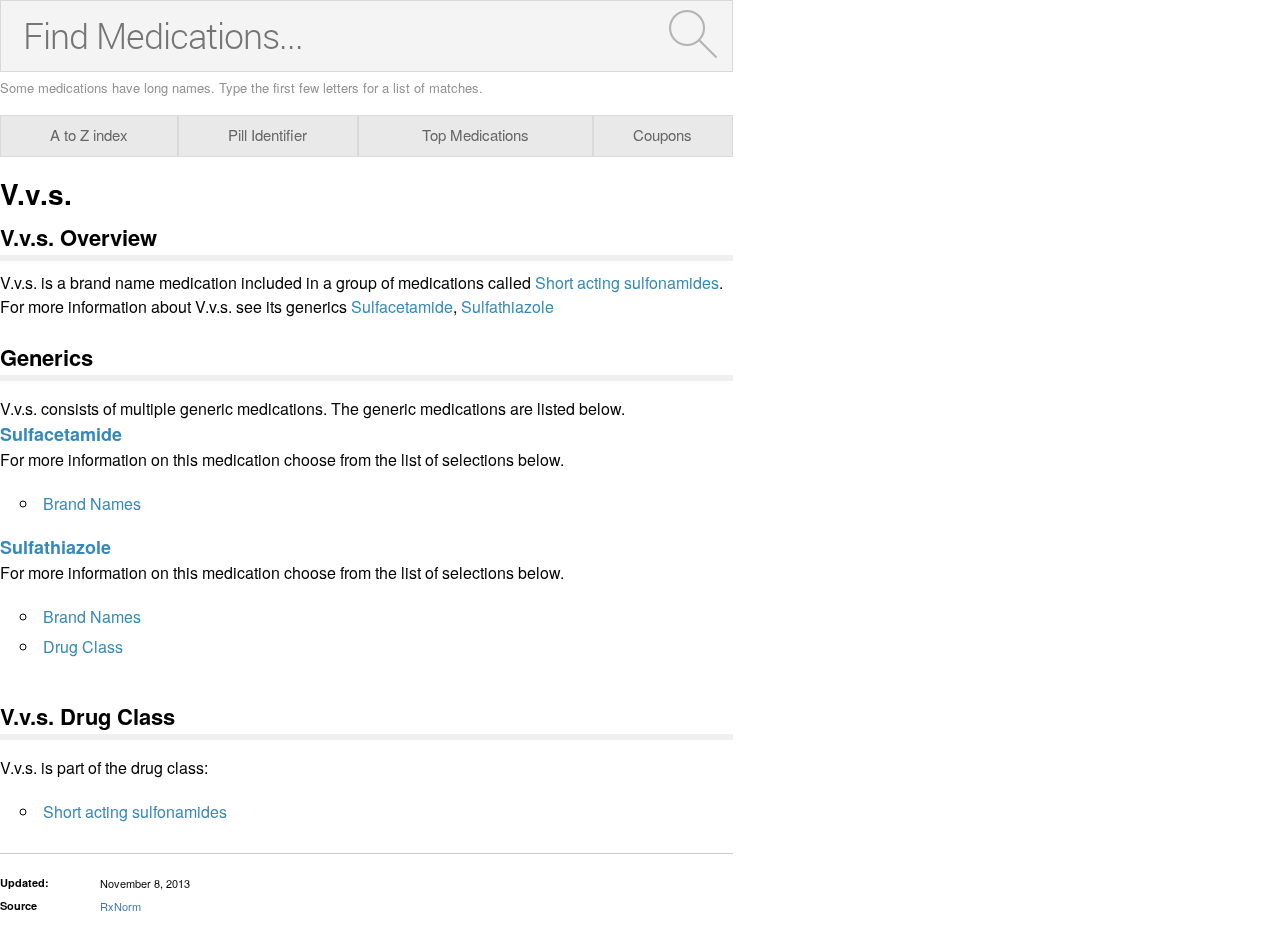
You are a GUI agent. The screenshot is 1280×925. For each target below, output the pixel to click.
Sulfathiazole (507, 306)
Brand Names (92, 503)
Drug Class (83, 646)
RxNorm (120, 906)
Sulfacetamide (402, 306)
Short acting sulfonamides (627, 282)
